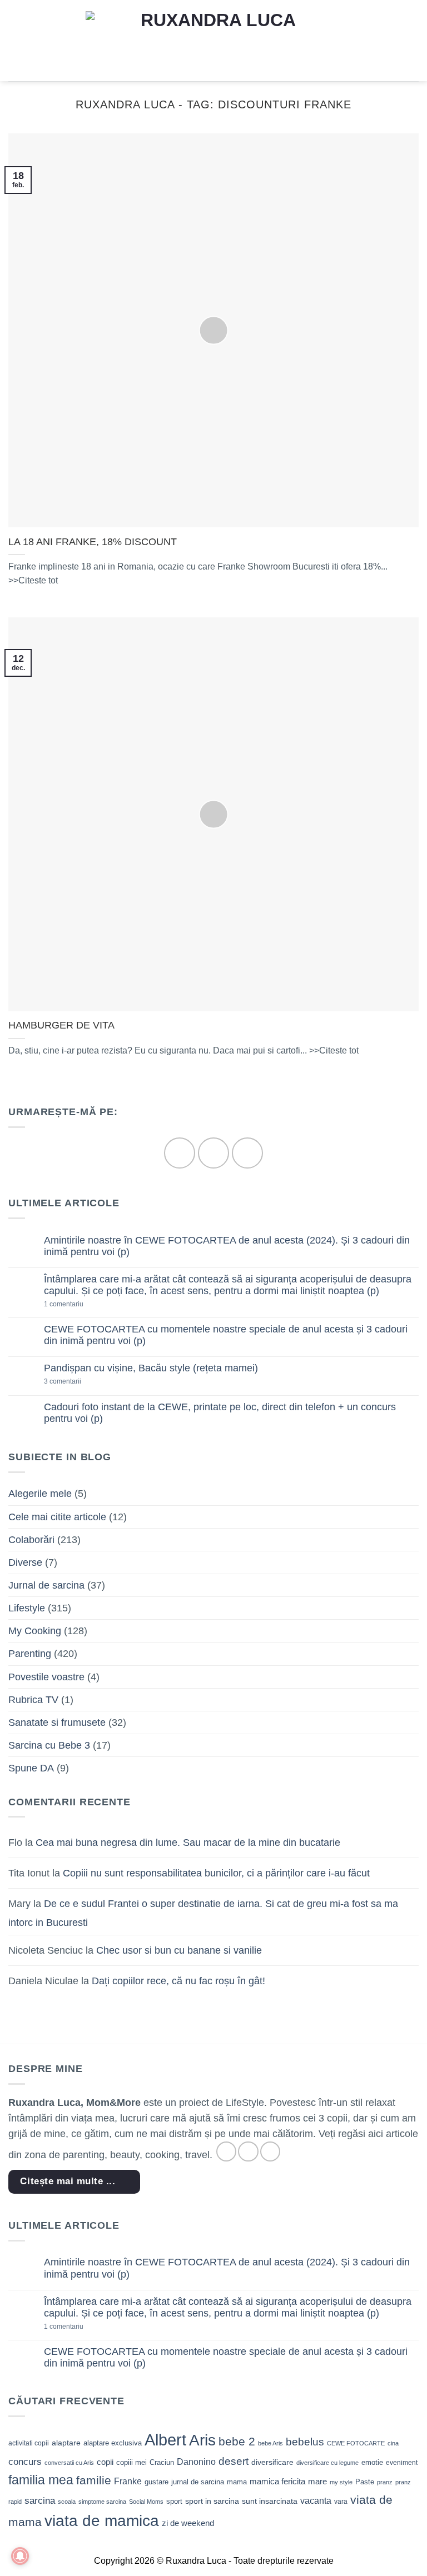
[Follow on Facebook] (179, 1153)
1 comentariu (82, 1304)
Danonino (196, 2462)
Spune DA (31, 1768)
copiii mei (131, 2462)
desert (234, 2461)
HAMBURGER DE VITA (61, 1025)
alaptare (66, 2443)
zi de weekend (188, 2523)
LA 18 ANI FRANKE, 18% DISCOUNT (93, 542)
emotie (372, 2462)
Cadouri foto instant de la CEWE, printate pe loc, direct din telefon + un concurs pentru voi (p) (220, 1413)
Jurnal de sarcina (46, 1585)
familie (94, 2480)
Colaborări (31, 1540)
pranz (385, 2482)
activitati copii (29, 2443)
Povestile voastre (46, 1677)
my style (341, 2482)
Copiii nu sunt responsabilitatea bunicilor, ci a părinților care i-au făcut (216, 1873)
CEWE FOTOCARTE (356, 2443)
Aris (202, 2440)
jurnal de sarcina (198, 2482)
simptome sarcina (102, 2502)
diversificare (272, 2462)
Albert (165, 2440)
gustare (157, 2482)
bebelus (305, 2442)
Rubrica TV (33, 1700)
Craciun (162, 2462)
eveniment (402, 2463)
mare (317, 2482)
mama (237, 2482)
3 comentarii (80, 1382)
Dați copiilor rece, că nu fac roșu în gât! (178, 1981)
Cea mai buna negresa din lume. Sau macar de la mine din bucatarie (188, 1843)
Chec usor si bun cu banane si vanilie (179, 1950)
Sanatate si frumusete (57, 1723)
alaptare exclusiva (113, 2443)
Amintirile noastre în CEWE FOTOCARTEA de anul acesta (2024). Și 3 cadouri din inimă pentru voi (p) (227, 1246)
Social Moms (146, 2502)
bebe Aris (270, 2443)
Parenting (30, 1654)
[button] (16, 41)
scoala (67, 2502)
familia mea (41, 2480)
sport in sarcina (212, 2501)
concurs (25, 2462)
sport (174, 2501)
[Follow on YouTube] (247, 1153)
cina (393, 2443)
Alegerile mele (40, 1494)
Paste (365, 2482)
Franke (128, 2481)
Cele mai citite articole (57, 1517)
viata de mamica (102, 2521)
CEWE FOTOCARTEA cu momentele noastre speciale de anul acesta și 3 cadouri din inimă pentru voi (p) (226, 1335)
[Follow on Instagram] (213, 1153)
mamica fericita (277, 2482)
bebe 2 (237, 2441)
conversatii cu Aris (69, 2463)
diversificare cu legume (327, 2463)
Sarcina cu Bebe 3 (49, 1745)
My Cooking (35, 1631)
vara (341, 2502)
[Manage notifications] (20, 2556)
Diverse (25, 1562)
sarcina (40, 2500)
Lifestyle (27, 1608)
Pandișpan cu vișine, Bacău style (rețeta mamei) (151, 1368)
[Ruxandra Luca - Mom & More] (213, 40)
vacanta (316, 2501)
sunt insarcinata (270, 2501)
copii (105, 2462)
